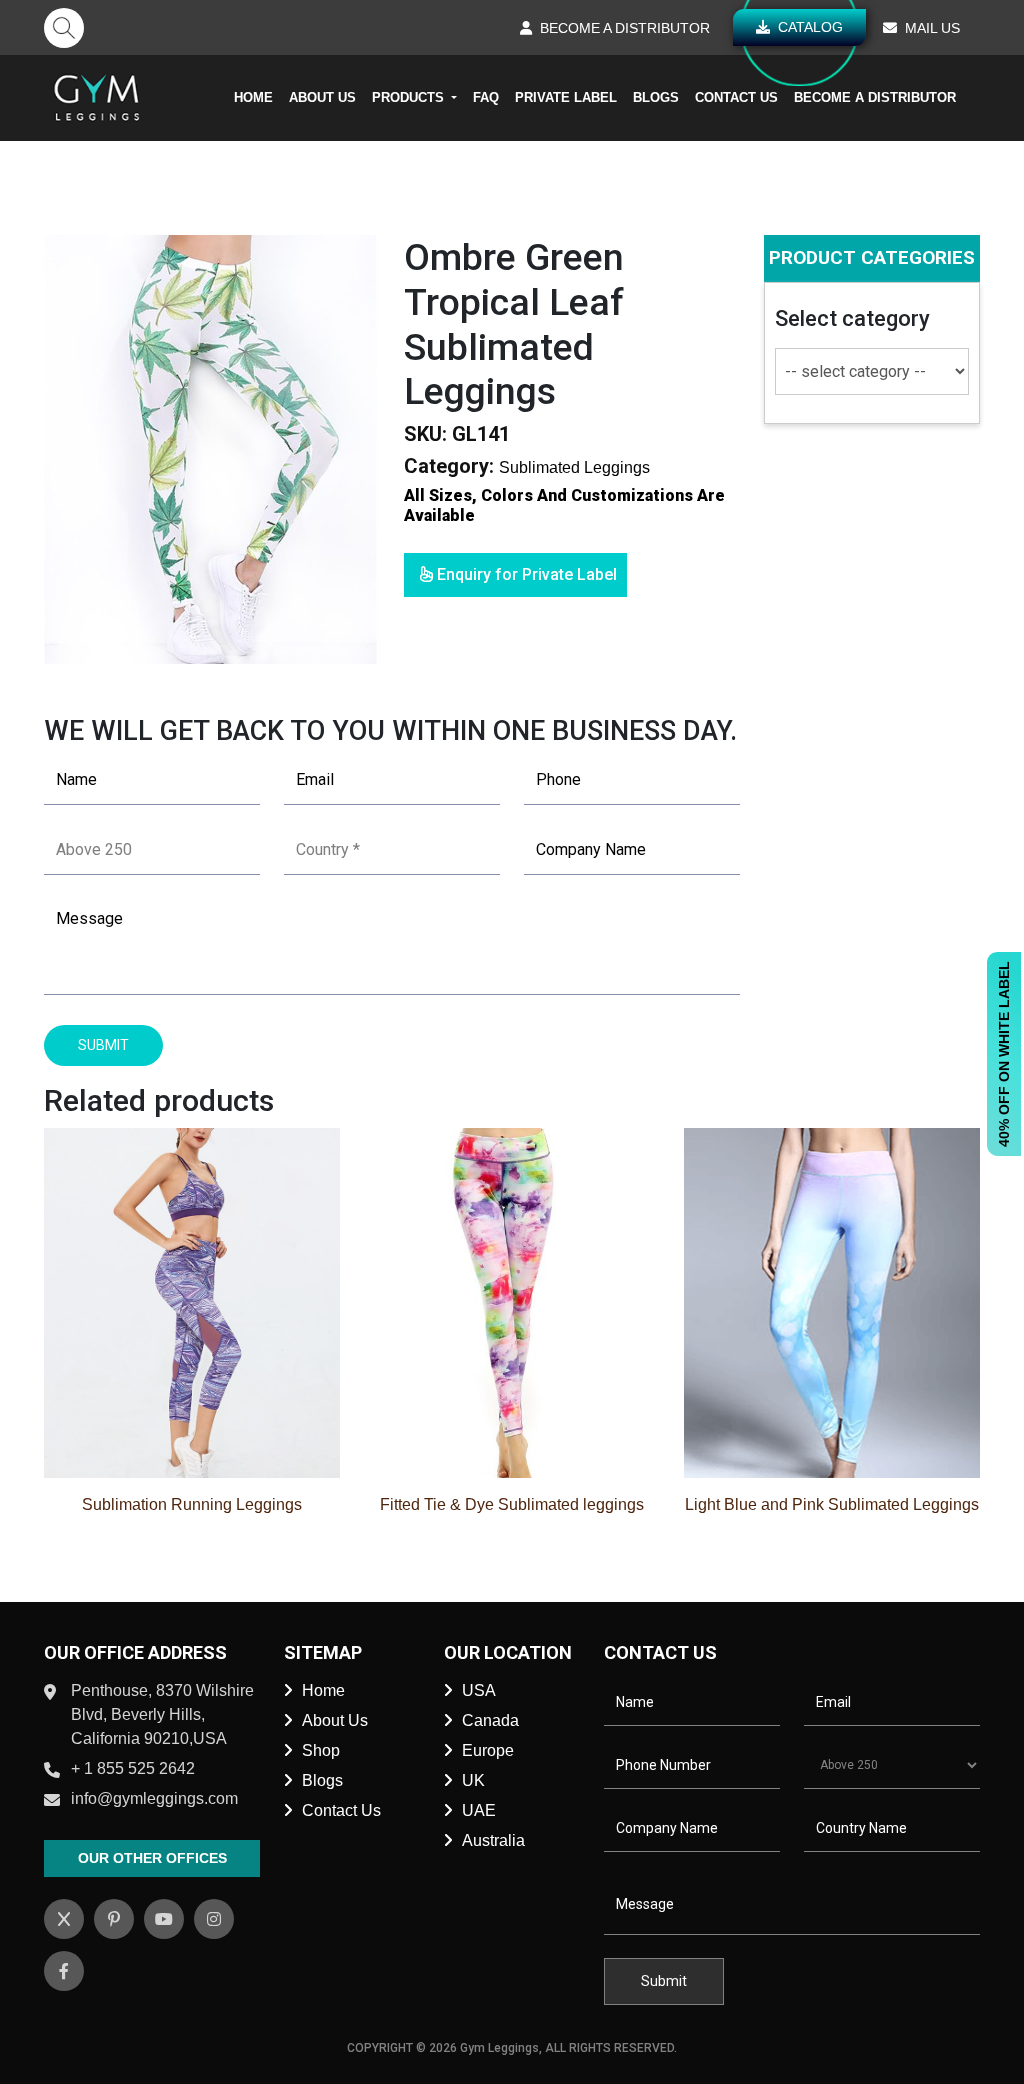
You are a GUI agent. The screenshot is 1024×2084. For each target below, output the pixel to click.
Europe (488, 1750)
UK (473, 1780)
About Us (322, 97)
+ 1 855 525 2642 (133, 1768)
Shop (321, 1750)
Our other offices (152, 1858)
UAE (479, 1810)
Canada (490, 1720)
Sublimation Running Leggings (192, 1504)
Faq (486, 97)
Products (410, 97)
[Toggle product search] (64, 28)
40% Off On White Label (1004, 1054)
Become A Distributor (875, 97)
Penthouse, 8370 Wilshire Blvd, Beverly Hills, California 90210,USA (162, 1714)
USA (479, 1690)
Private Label (566, 97)
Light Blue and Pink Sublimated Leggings (832, 1504)
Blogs (656, 97)
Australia (493, 1840)
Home (253, 97)
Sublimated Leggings (574, 467)
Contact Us (736, 97)
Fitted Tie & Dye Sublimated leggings (512, 1504)
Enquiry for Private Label (525, 574)
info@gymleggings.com (154, 1798)
